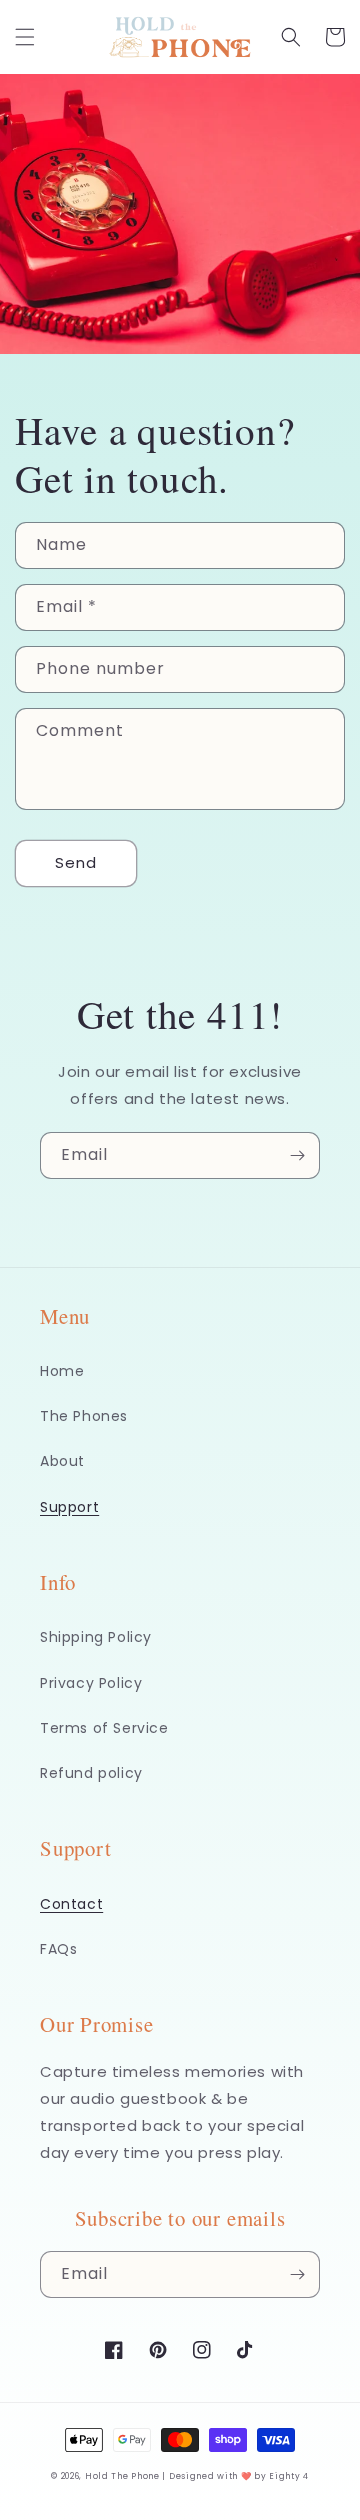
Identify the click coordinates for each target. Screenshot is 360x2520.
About (62, 1461)
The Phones (84, 1416)
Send (76, 862)
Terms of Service (104, 1728)
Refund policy (91, 1773)
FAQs (58, 1949)
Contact (71, 1904)
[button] (25, 37)
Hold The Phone (122, 2476)
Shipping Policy (96, 1637)
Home (62, 1371)
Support (69, 1507)
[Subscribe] (297, 1155)
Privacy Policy (91, 1683)
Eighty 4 (289, 2476)
